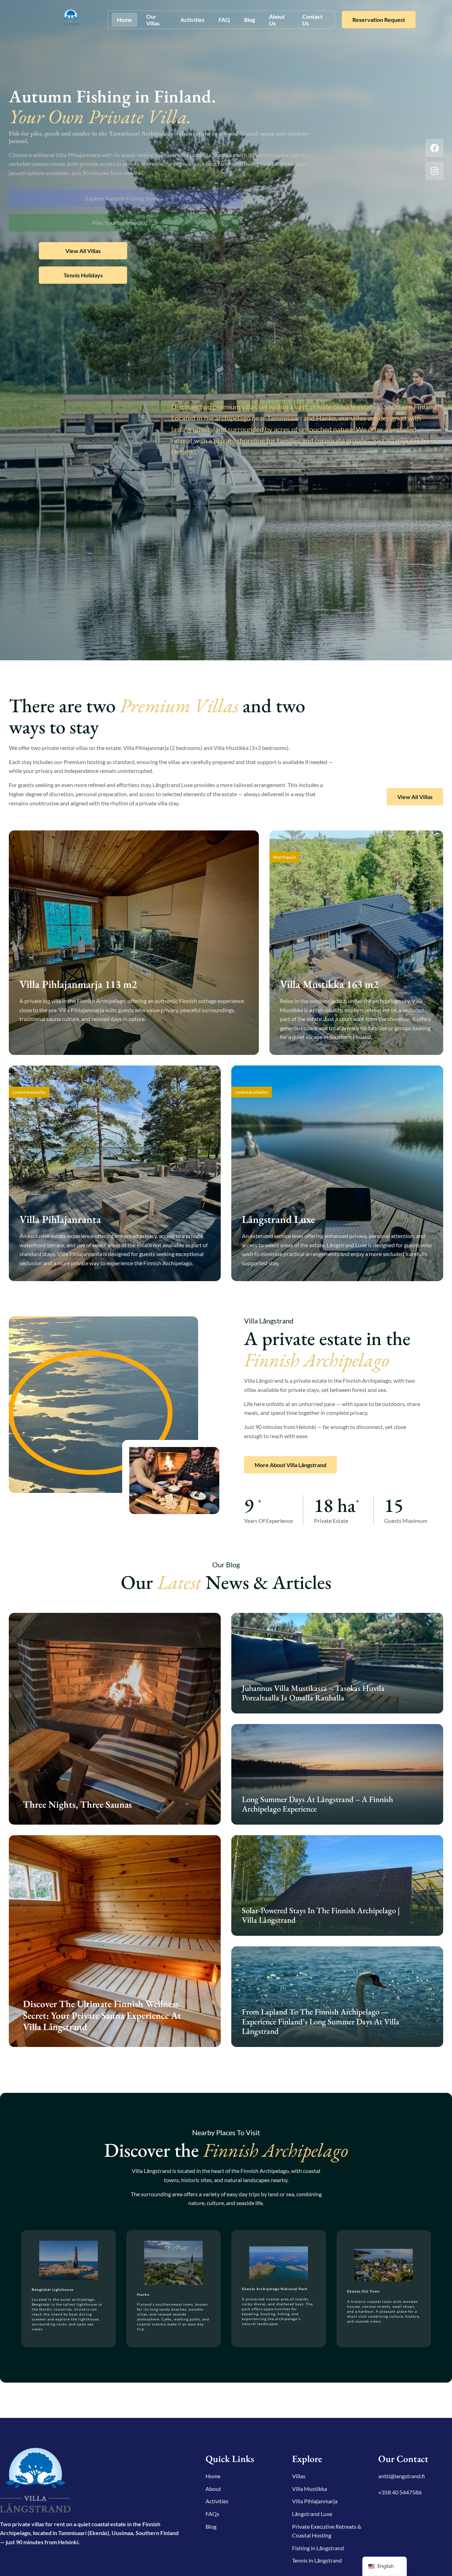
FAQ (224, 20)
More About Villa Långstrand (290, 1465)
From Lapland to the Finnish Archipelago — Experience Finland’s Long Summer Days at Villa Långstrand (321, 2021)
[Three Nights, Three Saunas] (115, 1719)
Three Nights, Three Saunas (77, 1804)
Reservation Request (379, 20)
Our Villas (153, 20)
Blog (249, 20)
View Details (46, 1039)
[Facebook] (434, 148)
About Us (277, 20)
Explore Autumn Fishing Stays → (125, 198)
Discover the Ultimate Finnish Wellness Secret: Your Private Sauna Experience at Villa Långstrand (102, 2015)
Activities (192, 20)
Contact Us (312, 20)
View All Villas (83, 251)
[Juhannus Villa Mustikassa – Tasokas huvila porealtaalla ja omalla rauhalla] (337, 1663)
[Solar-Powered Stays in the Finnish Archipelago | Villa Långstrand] (337, 1886)
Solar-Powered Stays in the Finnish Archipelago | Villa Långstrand (321, 1915)
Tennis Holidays (83, 275)
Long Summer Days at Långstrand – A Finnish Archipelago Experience (317, 1804)
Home (124, 20)
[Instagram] (434, 171)
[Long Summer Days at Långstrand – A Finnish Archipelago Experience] (337, 1774)
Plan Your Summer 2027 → (125, 223)
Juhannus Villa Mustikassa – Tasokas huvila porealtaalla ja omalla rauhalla (313, 1693)
